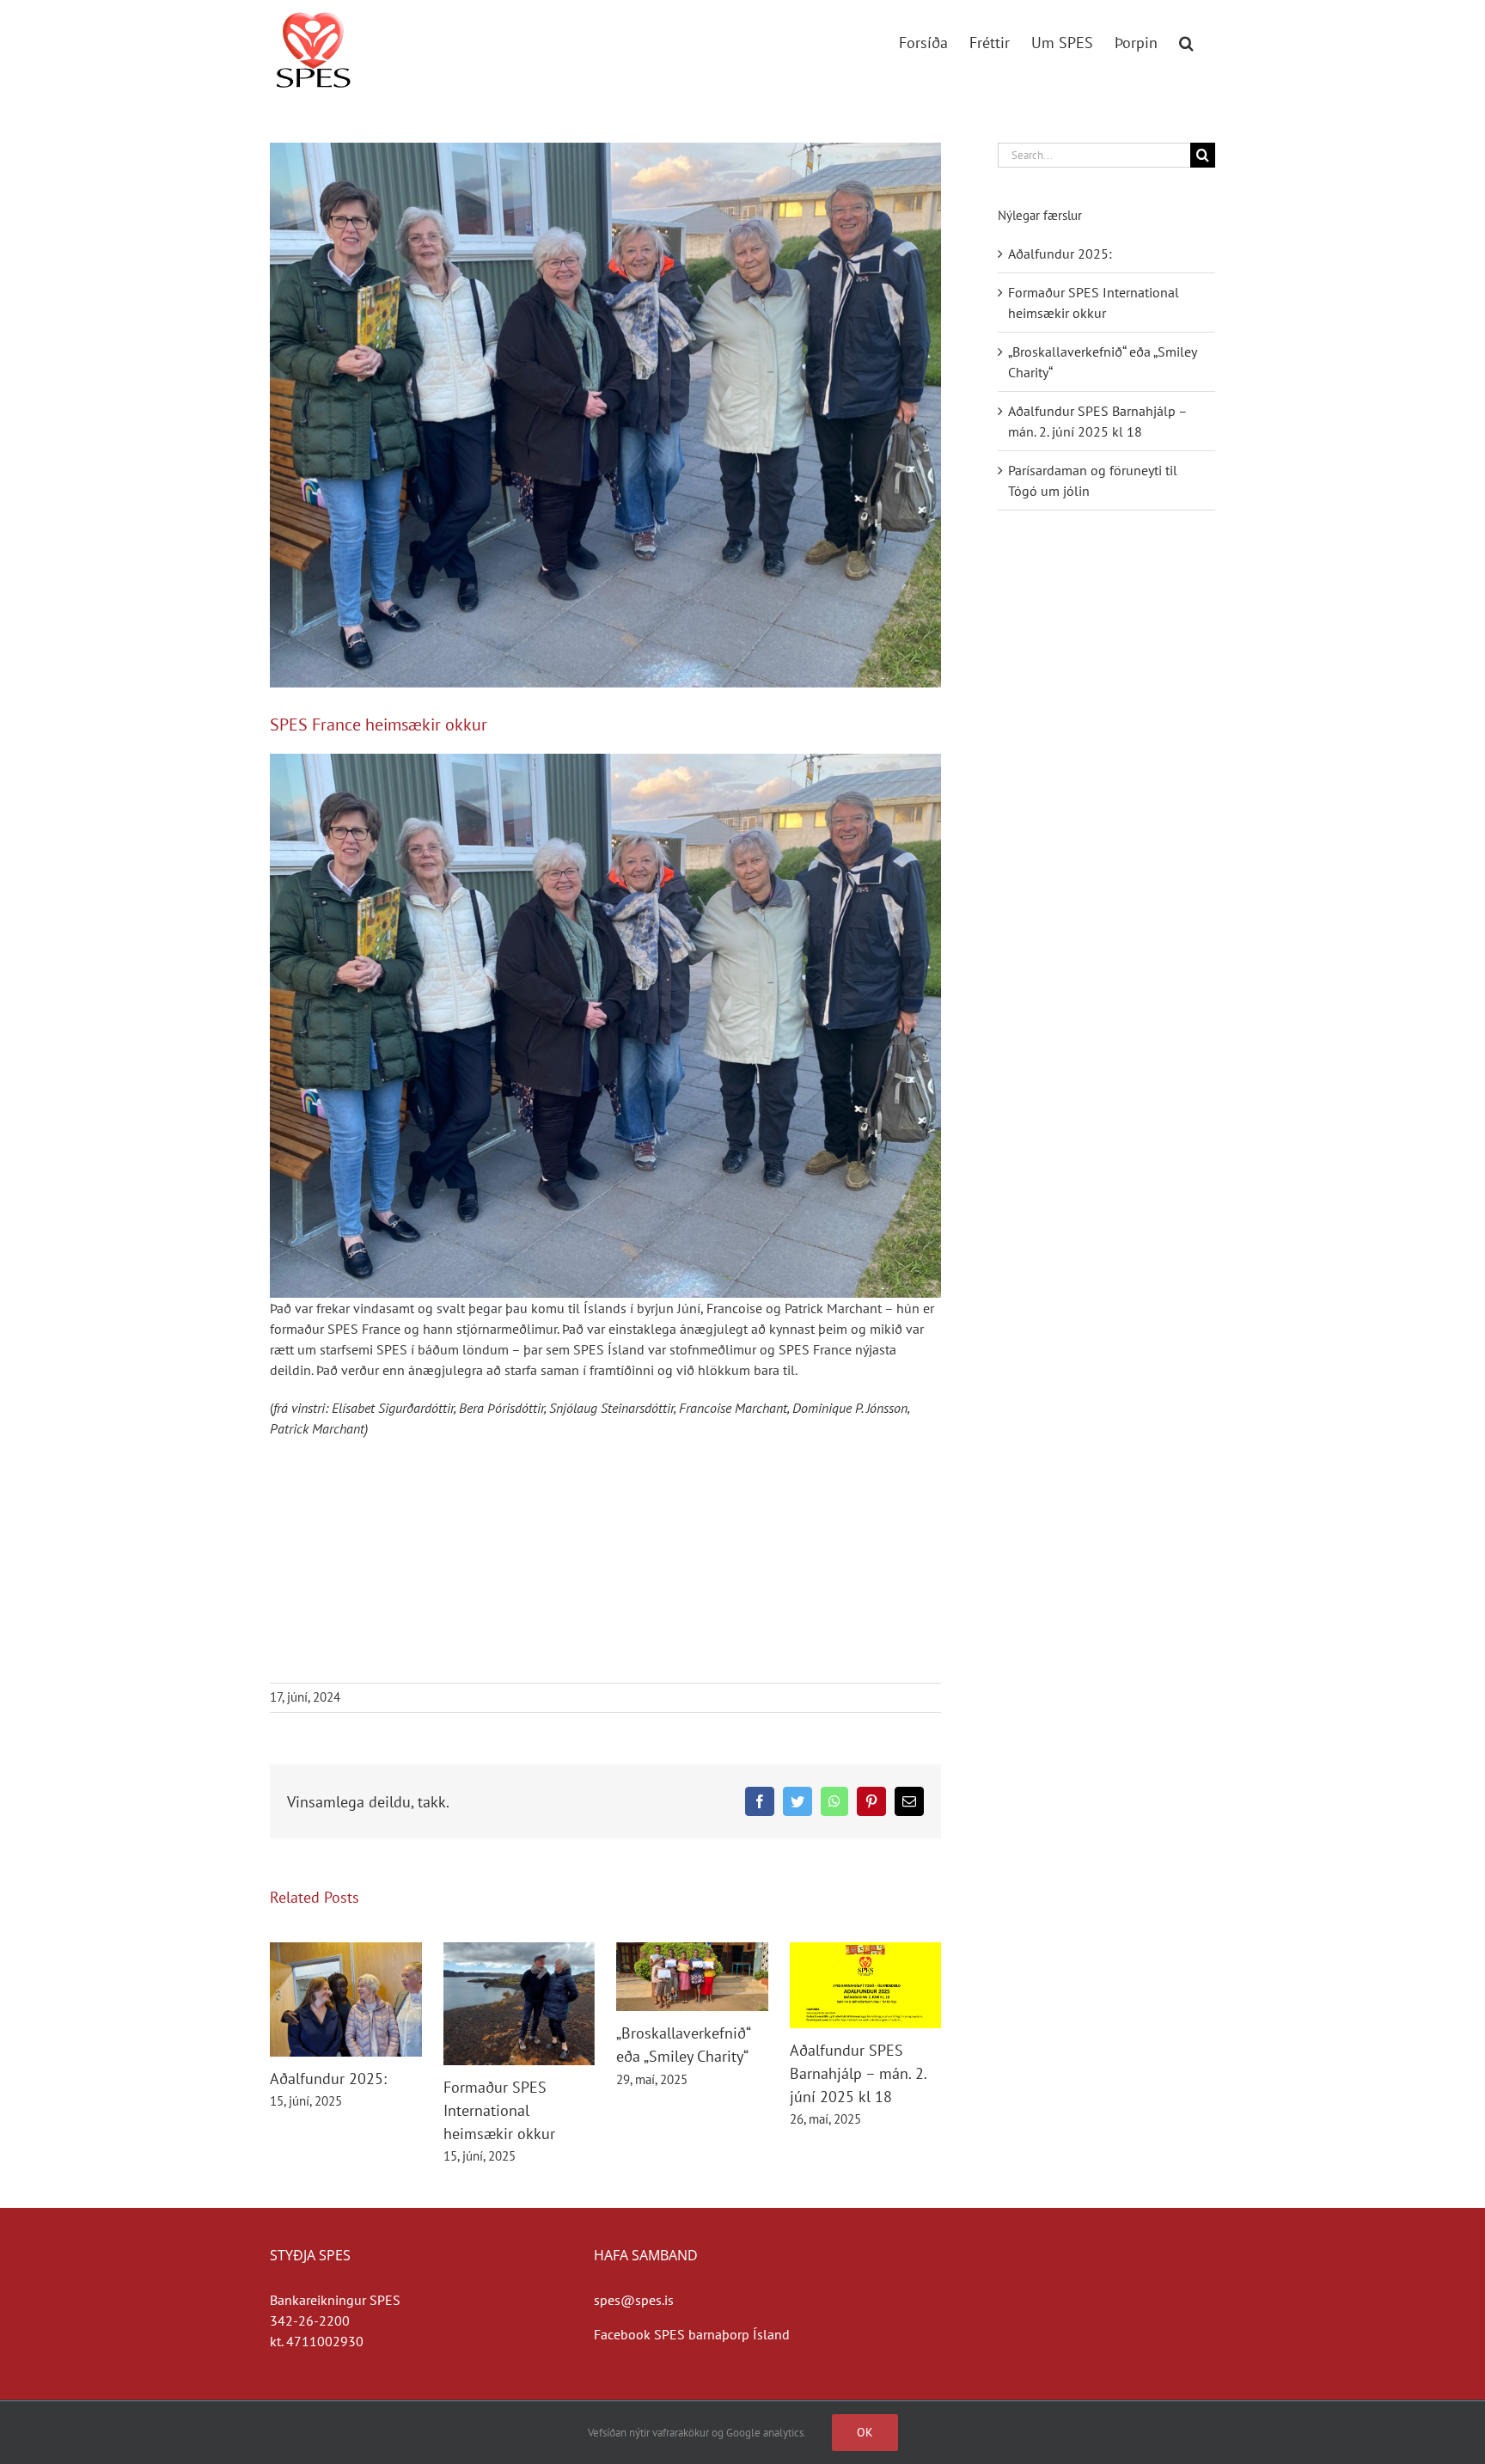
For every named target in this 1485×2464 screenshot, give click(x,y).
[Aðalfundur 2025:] (346, 1951)
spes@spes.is (634, 2300)
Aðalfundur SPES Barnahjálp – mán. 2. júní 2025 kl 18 (858, 2073)
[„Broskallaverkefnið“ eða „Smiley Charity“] (692, 1951)
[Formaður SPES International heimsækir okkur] (519, 1951)
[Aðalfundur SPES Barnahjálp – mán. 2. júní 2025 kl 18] (866, 1951)
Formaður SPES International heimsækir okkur (499, 2110)
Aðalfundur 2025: (328, 2079)
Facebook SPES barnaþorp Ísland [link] (692, 2334)
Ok (865, 2432)
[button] (1186, 40)
